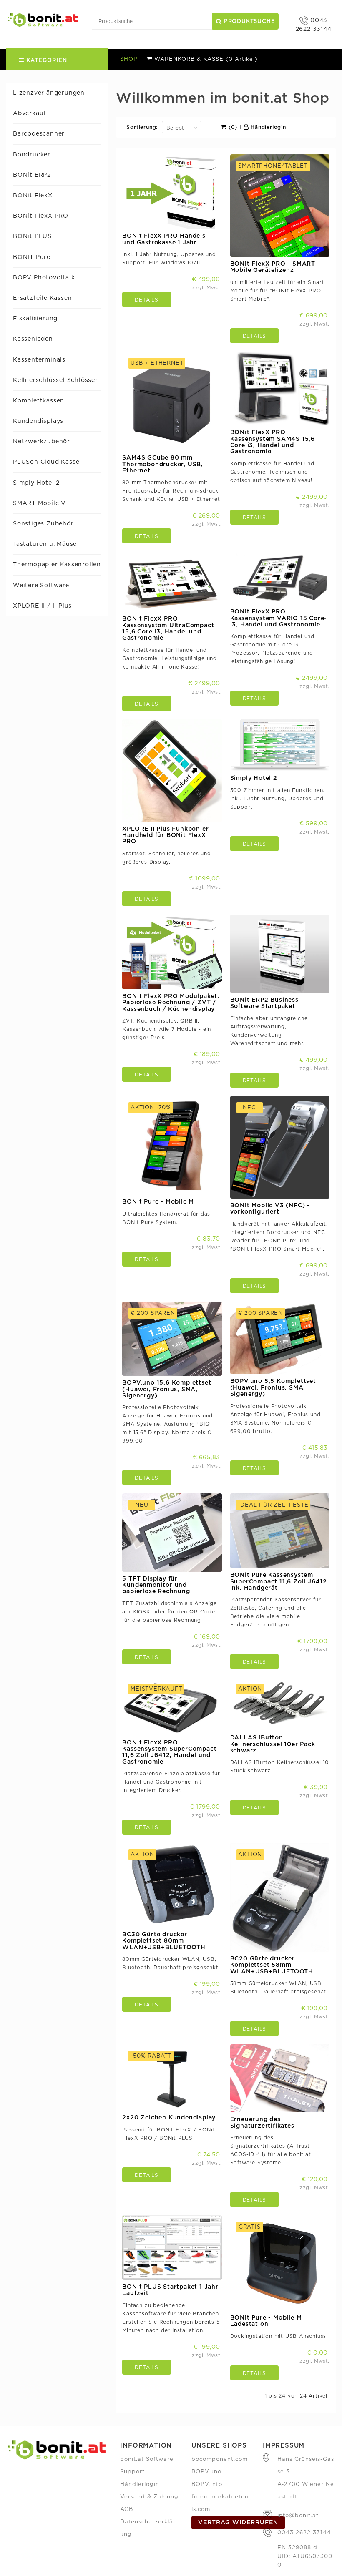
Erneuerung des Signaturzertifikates (262, 2122)
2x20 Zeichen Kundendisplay (169, 2118)
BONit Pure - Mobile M (158, 1202)
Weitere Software (41, 586)
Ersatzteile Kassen (42, 298)
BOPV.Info (207, 2484)
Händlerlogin (267, 127)
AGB (127, 2509)
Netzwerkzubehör (41, 442)
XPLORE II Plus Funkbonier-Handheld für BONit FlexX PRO (167, 836)
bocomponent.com (220, 2459)
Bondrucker (32, 155)
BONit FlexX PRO (41, 216)
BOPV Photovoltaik (44, 278)
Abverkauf (29, 113)
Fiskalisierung (35, 319)
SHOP (129, 59)
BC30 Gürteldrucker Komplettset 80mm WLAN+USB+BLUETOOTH (164, 1941)
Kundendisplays (38, 421)
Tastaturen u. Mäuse (45, 544)
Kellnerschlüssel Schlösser (55, 380)
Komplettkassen (39, 401)
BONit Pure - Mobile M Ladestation (266, 2321)
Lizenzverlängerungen (49, 93)
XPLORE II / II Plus (42, 606)
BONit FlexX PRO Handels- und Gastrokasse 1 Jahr (165, 239)
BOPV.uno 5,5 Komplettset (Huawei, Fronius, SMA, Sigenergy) (273, 1388)
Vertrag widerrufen (238, 2523)
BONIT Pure (32, 257)
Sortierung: (142, 127)
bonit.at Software (147, 2459)
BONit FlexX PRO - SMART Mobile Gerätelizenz (273, 267)
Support (132, 2472)
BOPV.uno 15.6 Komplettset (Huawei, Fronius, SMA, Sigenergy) (167, 1389)
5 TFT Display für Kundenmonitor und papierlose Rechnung (156, 1585)
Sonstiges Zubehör (43, 524)
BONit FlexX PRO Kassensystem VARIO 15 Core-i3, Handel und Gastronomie (279, 618)
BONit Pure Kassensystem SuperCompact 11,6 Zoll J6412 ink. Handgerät (279, 1582)
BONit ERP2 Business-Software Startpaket (266, 1003)
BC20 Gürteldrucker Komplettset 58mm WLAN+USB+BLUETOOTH (272, 1965)
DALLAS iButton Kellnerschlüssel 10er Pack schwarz (273, 1744)
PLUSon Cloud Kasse (46, 462)
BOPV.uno (206, 2472)
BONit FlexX (33, 196)
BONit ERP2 (32, 175)
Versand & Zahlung (149, 2497)
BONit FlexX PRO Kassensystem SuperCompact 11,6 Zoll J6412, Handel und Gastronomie (169, 1752)
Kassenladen (33, 339)
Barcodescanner (39, 134)
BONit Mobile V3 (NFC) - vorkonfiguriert (270, 1209)
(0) (232, 127)
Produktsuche (248, 21)
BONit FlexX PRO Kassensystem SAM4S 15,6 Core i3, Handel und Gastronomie (273, 442)
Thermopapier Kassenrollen (57, 565)
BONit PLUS (32, 236)
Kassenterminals (39, 360)
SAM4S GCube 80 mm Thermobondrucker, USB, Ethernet (163, 464)
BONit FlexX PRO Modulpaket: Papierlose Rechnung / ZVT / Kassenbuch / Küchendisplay (171, 1003)
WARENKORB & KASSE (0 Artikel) (205, 59)
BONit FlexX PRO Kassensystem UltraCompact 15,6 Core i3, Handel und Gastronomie (168, 628)
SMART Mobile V (39, 503)
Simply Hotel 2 (36, 483)
